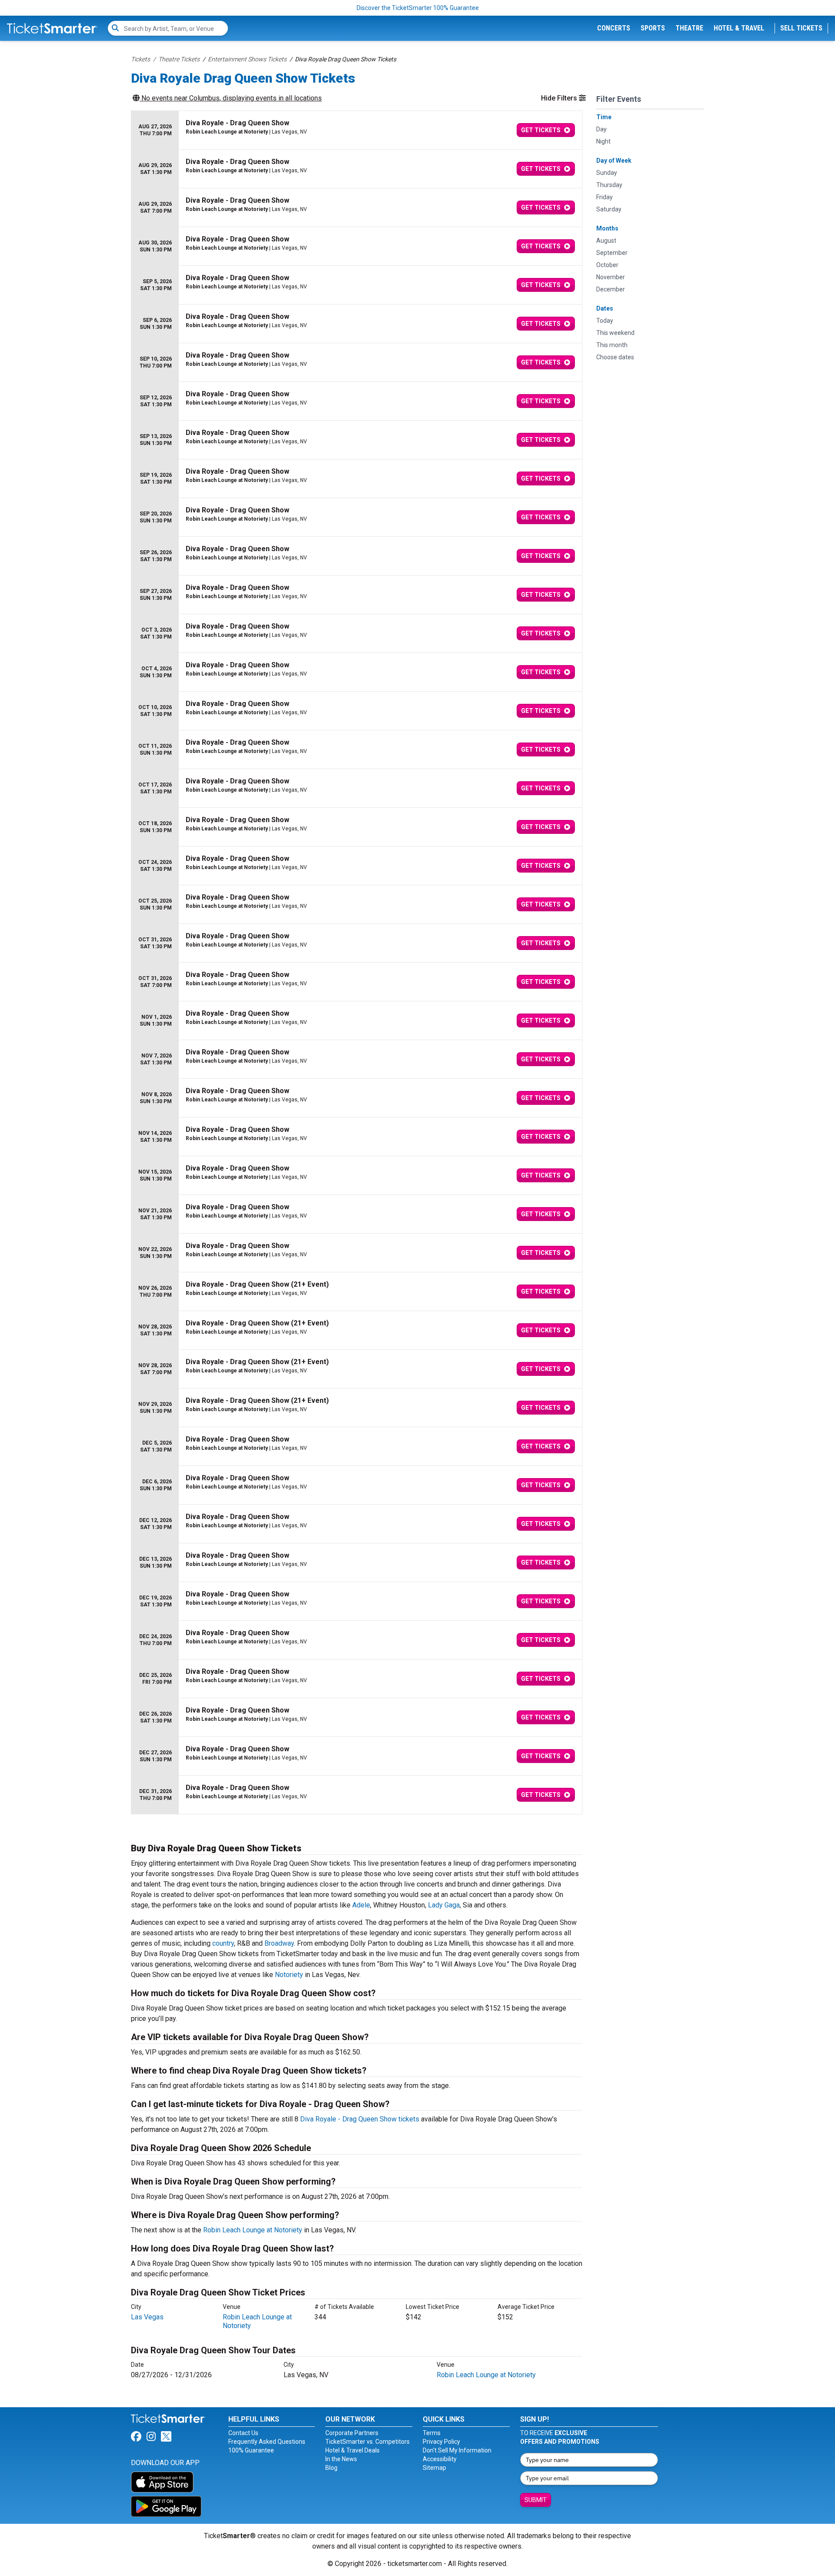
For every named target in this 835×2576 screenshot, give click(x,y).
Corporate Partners (352, 2433)
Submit (536, 2500)
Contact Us (243, 2433)
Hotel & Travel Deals (352, 2450)
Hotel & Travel (739, 28)
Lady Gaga (444, 1905)
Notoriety (289, 1975)
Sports (653, 28)
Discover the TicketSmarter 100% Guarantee (418, 8)
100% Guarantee (251, 2450)
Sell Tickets (801, 28)
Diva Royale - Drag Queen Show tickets (360, 2119)
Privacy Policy (441, 2442)
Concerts (614, 28)
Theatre (689, 28)
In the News (341, 2459)
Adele (361, 1905)
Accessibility (440, 2459)
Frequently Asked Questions (267, 2442)
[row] (357, 130)
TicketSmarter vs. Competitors (367, 2442)
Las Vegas (147, 2317)
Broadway (279, 1943)
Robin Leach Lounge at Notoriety (253, 2230)
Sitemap (434, 2468)
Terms (432, 2433)
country (223, 1943)
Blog (331, 2468)
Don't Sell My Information (457, 2450)
